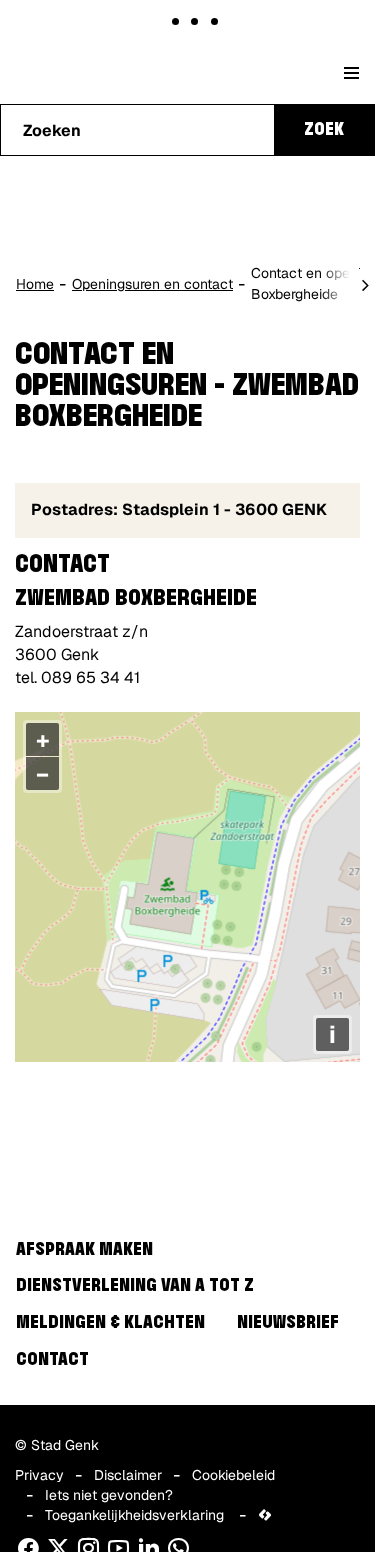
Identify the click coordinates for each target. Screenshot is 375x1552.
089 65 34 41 (90, 677)
